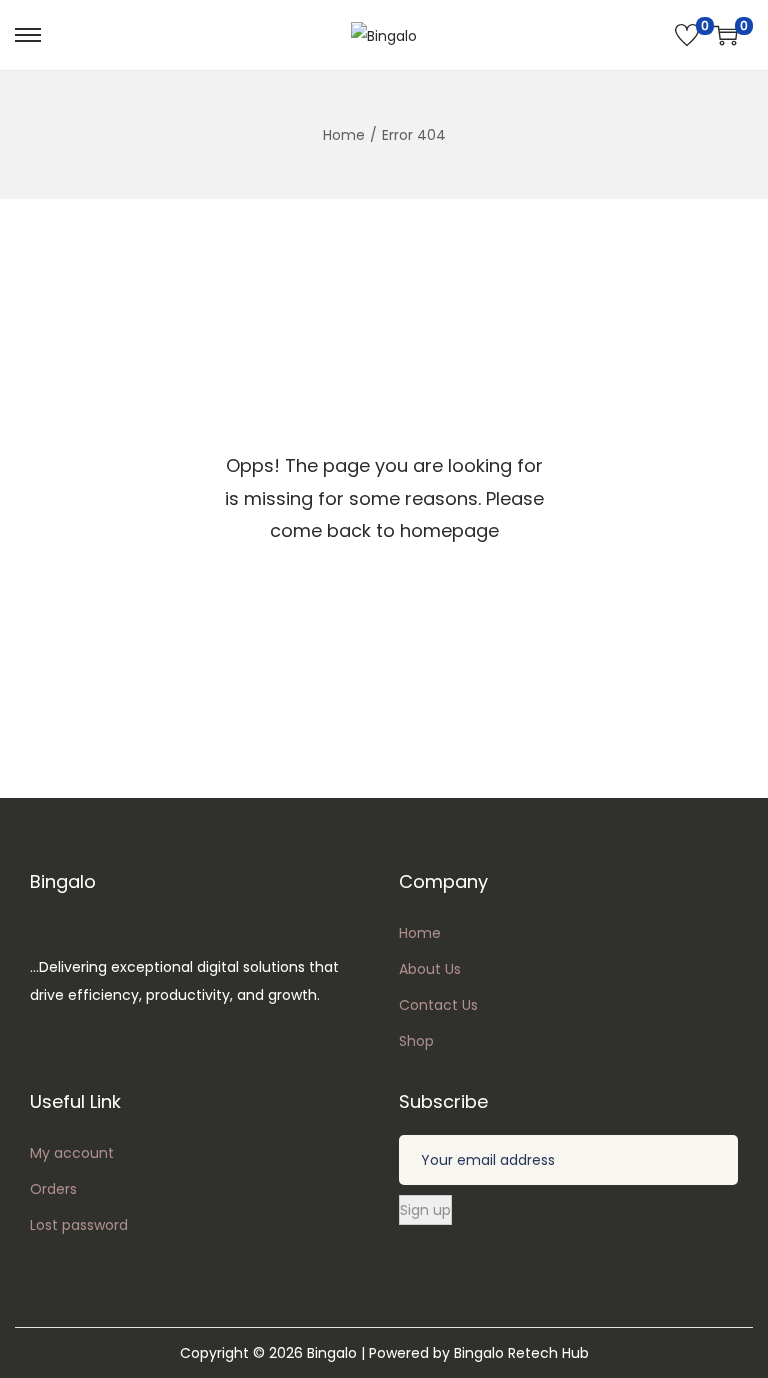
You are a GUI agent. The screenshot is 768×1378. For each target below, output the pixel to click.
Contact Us (438, 1005)
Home (344, 135)
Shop (416, 1041)
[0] (687, 35)
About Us (430, 969)
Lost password (79, 1225)
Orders (53, 1189)
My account (72, 1153)
